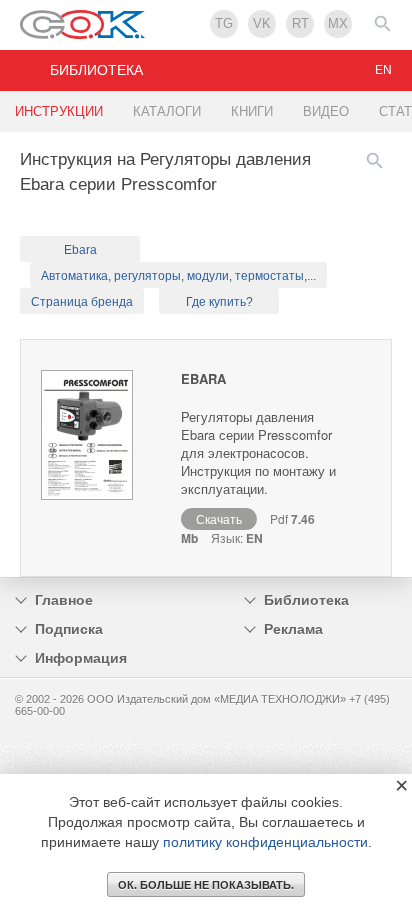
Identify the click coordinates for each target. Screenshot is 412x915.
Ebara (80, 250)
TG (224, 23)
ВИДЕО (326, 111)
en (383, 70)
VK (262, 23)
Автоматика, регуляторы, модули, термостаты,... (178, 276)
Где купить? (219, 302)
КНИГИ (252, 111)
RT (300, 23)
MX (338, 23)
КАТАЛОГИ (167, 111)
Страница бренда (82, 302)
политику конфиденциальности (265, 842)
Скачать (219, 518)
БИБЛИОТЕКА (96, 70)
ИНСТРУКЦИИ (59, 111)
